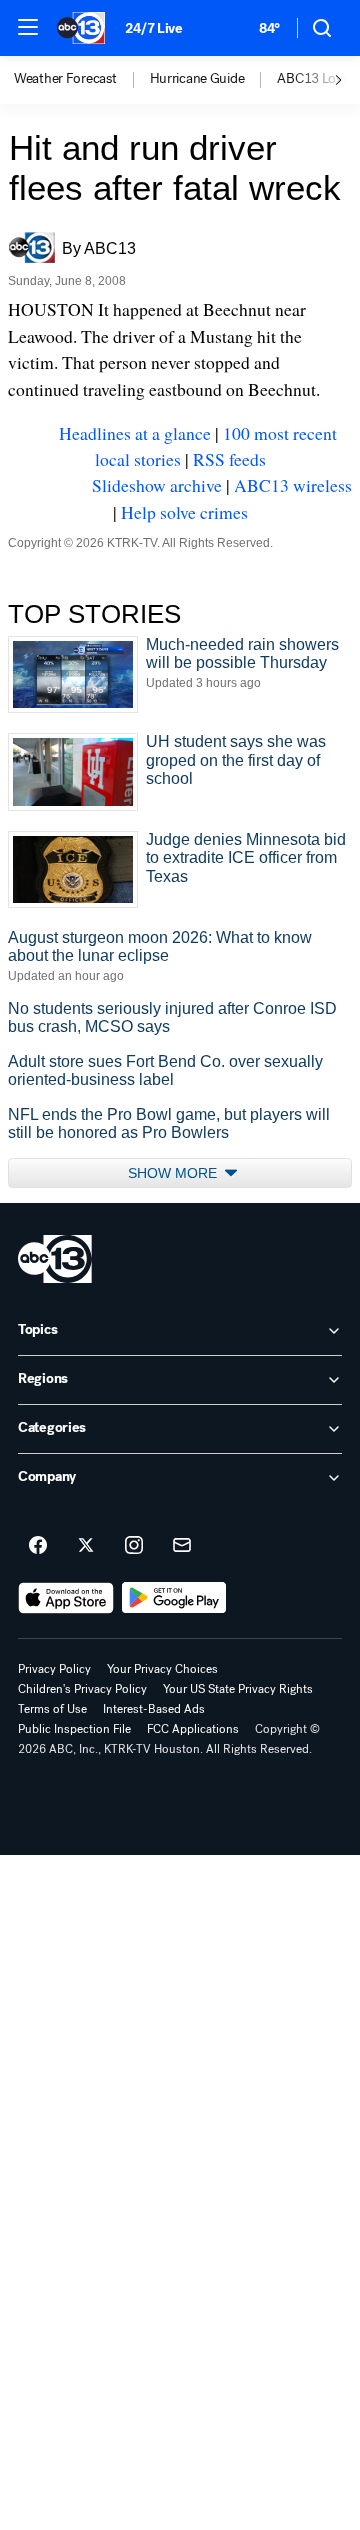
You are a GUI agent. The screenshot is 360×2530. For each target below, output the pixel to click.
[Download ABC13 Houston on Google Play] (174, 1598)
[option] (82, 80)
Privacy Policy (54, 1669)
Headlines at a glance (135, 433)
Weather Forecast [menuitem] (65, 79)
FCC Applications (193, 1729)
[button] (28, 27)
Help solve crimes (184, 512)
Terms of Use (52, 1709)
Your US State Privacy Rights (238, 1689)
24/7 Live (153, 28)
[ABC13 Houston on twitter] (86, 1546)
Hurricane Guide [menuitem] (197, 79)
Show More (174, 1173)
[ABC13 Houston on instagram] (134, 1546)
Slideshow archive (157, 485)
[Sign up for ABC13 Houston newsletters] (182, 1546)
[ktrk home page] (55, 1259)
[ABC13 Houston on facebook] (38, 1546)
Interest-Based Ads (154, 1709)
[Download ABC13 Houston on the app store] (66, 1598)
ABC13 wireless (293, 485)
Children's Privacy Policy (82, 1689)
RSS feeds (229, 459)
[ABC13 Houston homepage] (81, 28)
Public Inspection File (74, 1729)
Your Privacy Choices (162, 1669)
